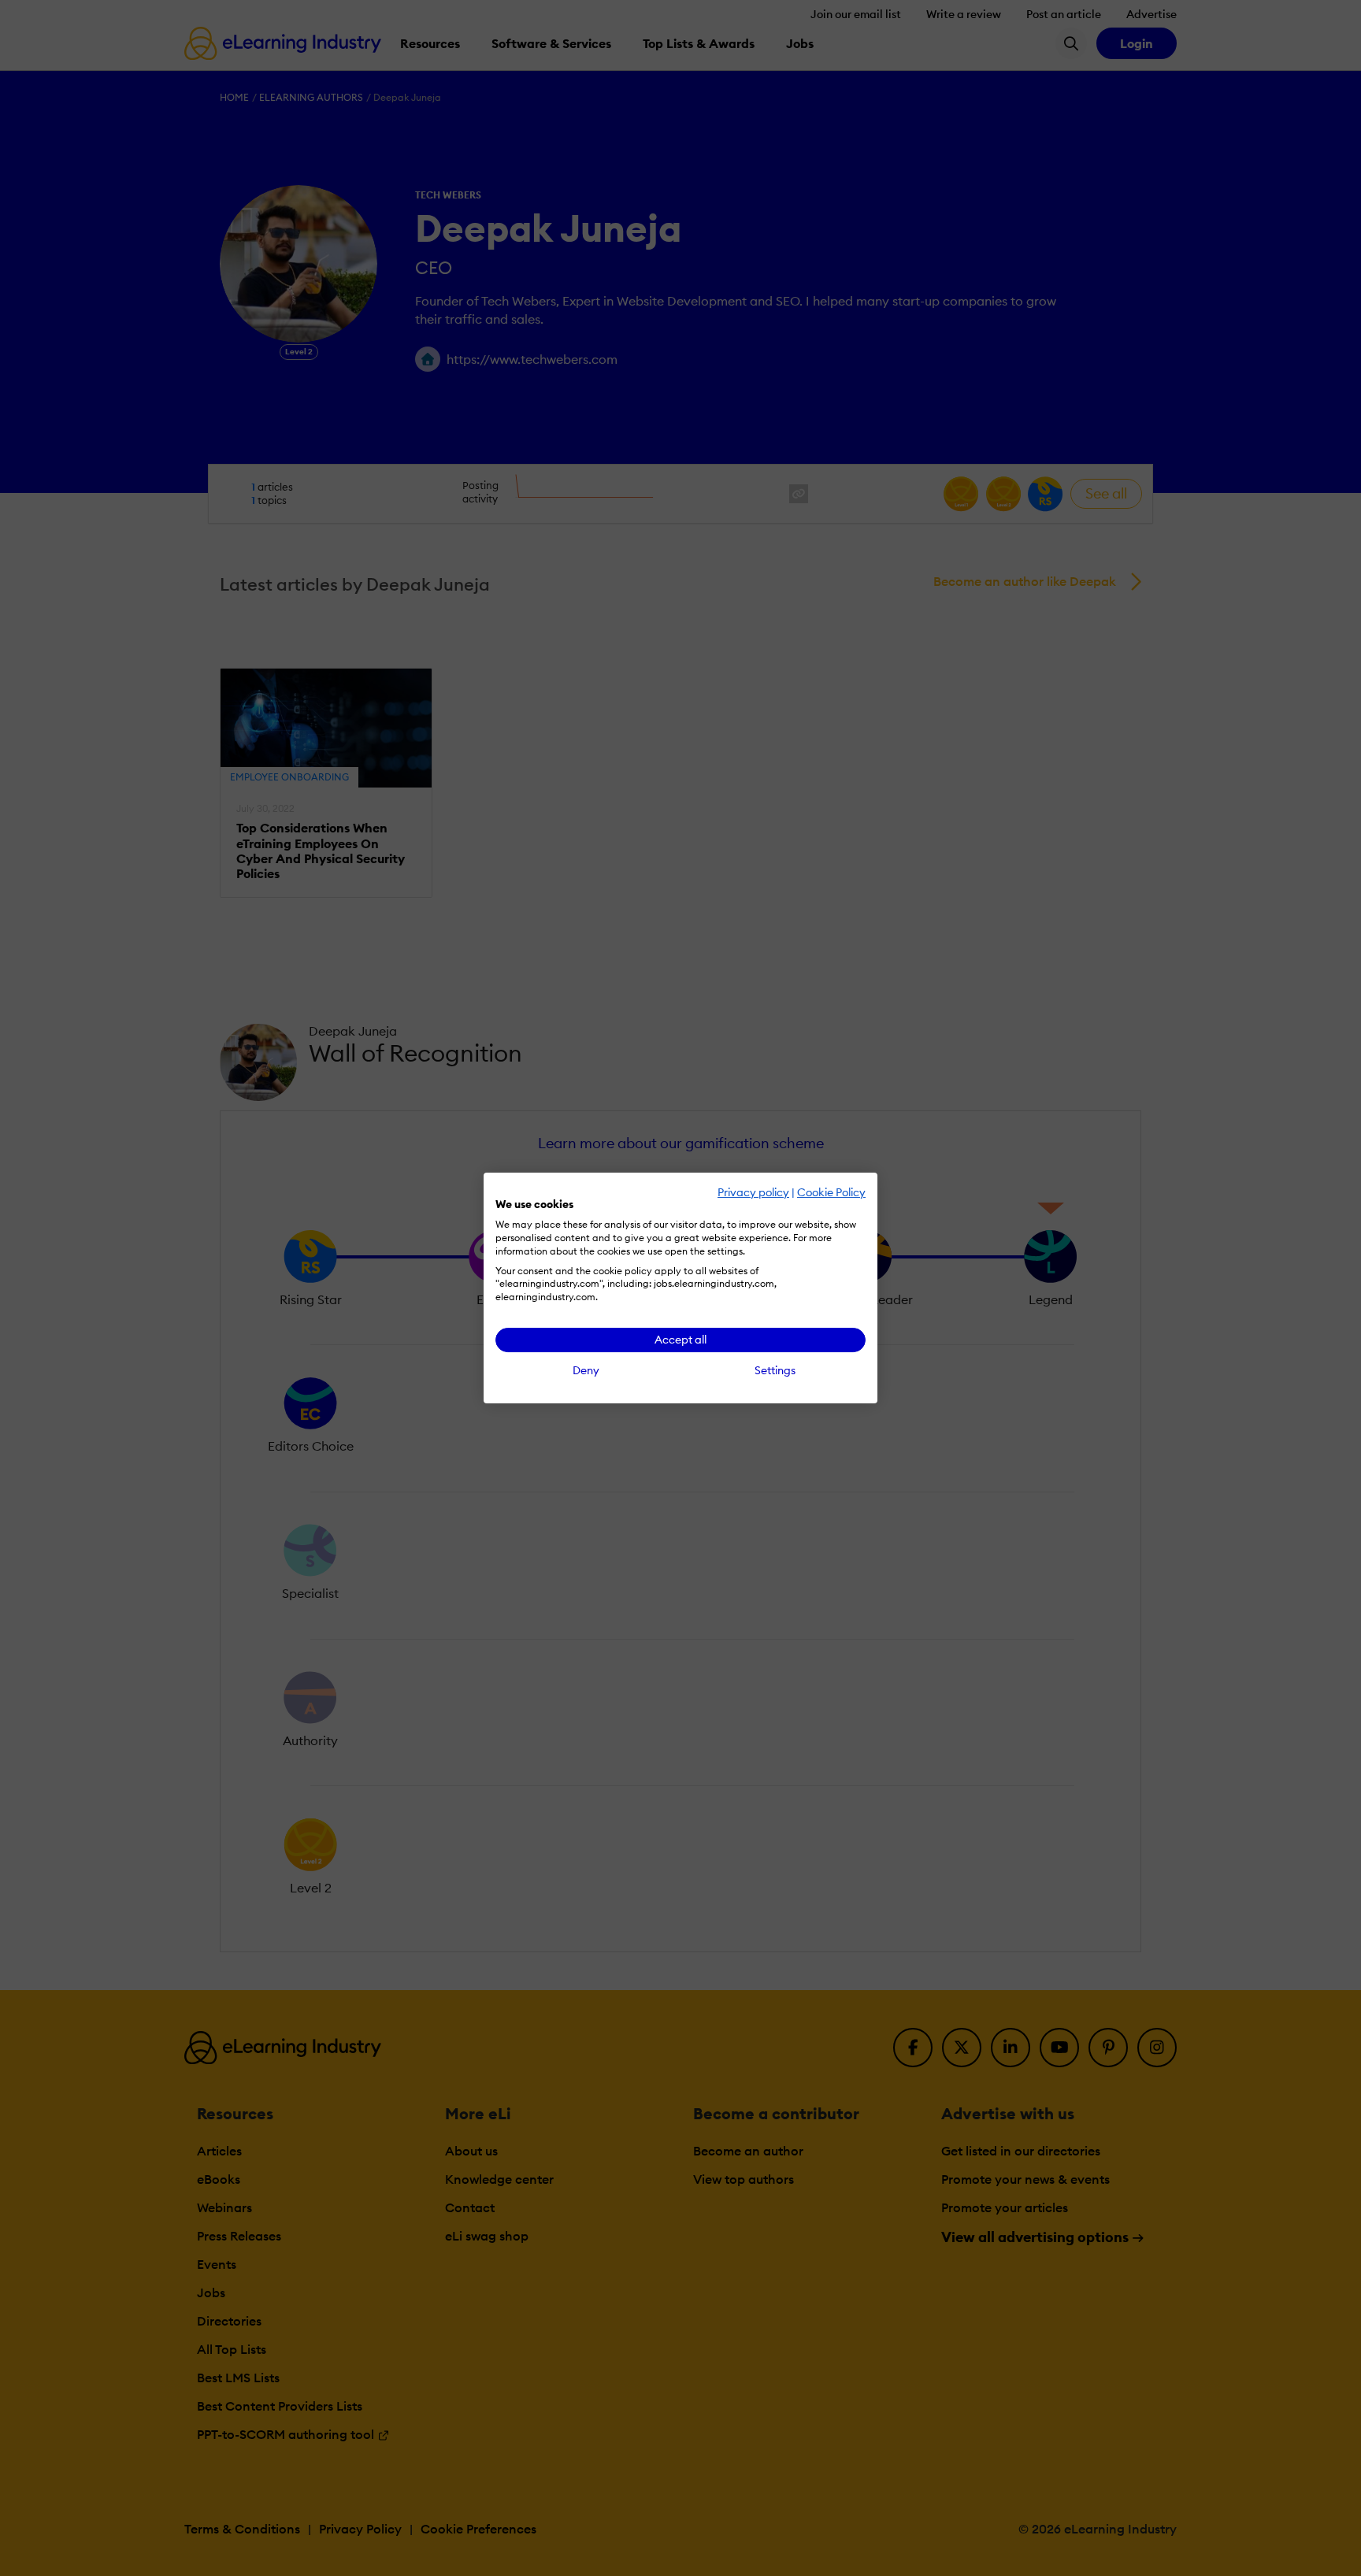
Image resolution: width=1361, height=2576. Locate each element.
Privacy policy (753, 1192)
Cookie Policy (831, 1192)
